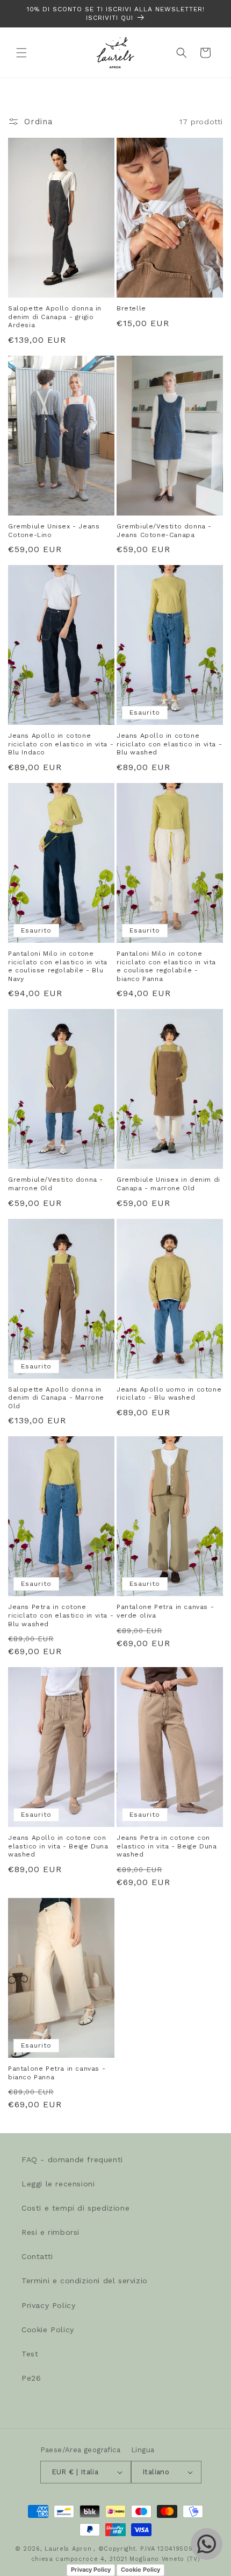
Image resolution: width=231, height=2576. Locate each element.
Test (30, 2354)
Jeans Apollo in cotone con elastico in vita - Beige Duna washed (58, 1846)
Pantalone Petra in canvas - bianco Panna (57, 2073)
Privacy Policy (48, 2305)
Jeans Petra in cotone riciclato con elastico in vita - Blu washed (61, 1615)
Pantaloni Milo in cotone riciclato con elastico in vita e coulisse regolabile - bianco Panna (166, 966)
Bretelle (131, 308)
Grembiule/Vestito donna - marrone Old (56, 1184)
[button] (21, 53)
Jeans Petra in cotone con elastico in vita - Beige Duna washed (167, 1846)
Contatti (37, 2256)
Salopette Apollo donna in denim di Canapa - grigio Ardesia (55, 317)
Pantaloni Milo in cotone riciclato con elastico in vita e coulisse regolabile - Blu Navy (58, 966)
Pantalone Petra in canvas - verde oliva (165, 1611)
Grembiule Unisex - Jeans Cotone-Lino (54, 531)
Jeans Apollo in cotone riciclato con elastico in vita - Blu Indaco (61, 744)
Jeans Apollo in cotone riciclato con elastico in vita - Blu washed (169, 744)
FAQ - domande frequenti (72, 2159)
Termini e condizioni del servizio (85, 2281)
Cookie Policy (48, 2330)
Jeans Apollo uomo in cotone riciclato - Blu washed (169, 1394)
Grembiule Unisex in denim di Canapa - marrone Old (168, 1184)
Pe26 (31, 2378)
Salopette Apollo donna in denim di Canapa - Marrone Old (56, 1398)
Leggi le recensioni (58, 2184)
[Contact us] (207, 2544)
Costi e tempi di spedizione (75, 2208)
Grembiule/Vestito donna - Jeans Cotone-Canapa (164, 531)
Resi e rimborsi (50, 2232)
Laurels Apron (68, 2549)
